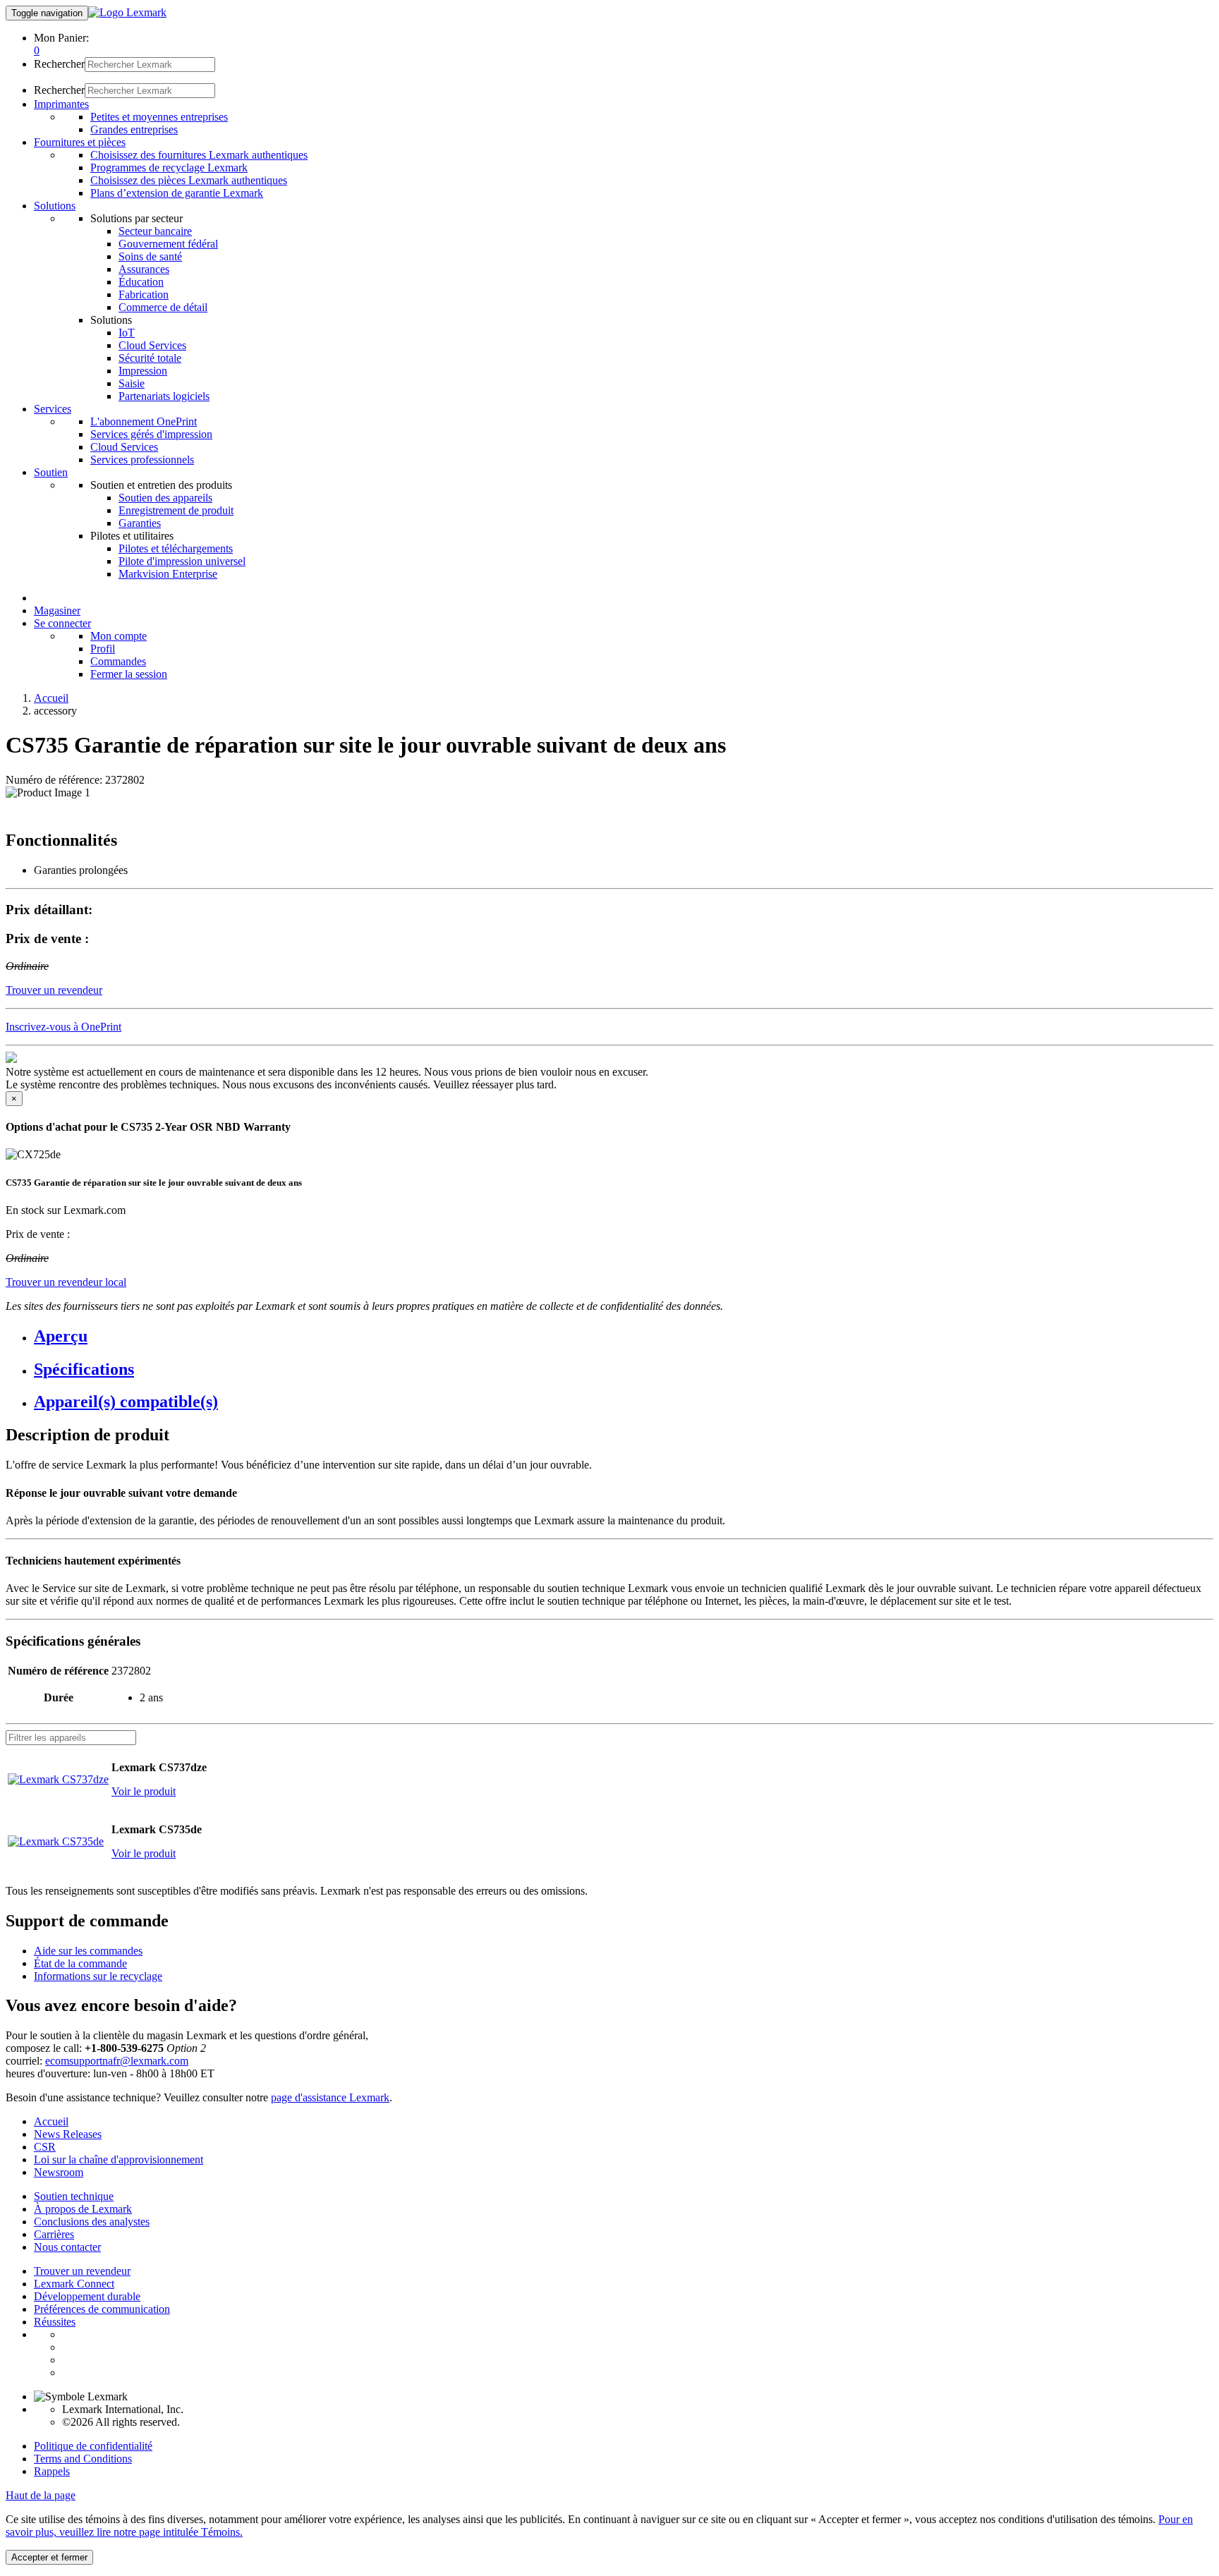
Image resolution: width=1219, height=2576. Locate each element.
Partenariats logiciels (164, 396)
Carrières (54, 2234)
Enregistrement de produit (176, 510)
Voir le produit (144, 1791)
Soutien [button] (51, 472)
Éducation (141, 282)
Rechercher (59, 64)
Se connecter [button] (62, 623)
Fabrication (144, 294)
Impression (143, 371)
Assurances (144, 269)
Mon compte (119, 636)
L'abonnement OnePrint (144, 421)
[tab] (624, 1336)
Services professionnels (142, 460)
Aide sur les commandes (88, 1951)
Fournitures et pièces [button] (80, 142)
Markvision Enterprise (168, 574)
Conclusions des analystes (92, 2222)
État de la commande (80, 1963)
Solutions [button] (55, 206)
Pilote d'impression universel (182, 561)
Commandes (118, 661)
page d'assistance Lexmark (330, 2097)
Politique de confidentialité (93, 2446)
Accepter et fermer (49, 2557)
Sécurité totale (150, 358)
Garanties (140, 523)
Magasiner (57, 610)
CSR (45, 2147)
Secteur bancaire (155, 231)
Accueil (51, 698)
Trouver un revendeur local (66, 1282)
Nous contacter (67, 2247)
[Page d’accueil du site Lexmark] (127, 12)
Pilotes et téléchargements (176, 548)
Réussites (55, 2322)
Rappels (52, 2471)
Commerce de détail (163, 307)
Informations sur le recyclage (98, 1976)
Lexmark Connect (74, 2284)
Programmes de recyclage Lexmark (169, 168)
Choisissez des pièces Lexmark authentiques (189, 180)
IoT (127, 333)
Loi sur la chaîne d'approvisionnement (119, 2159)
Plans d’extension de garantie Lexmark (177, 193)
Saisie (132, 383)
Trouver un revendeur (82, 2271)
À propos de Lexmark (83, 2209)
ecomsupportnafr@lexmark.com (117, 2061)
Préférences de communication (102, 2309)
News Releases (68, 2134)
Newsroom (59, 2172)
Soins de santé (150, 256)
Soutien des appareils (165, 498)
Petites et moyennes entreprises (159, 117)
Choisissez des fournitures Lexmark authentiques (199, 155)
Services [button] (53, 409)
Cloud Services (152, 345)
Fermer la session (129, 674)
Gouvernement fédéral (168, 244)
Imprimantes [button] (61, 104)
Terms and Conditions (83, 2459)
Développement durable (87, 2296)
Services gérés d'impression (151, 434)
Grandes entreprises (134, 129)
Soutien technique (74, 2196)
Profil (103, 649)
